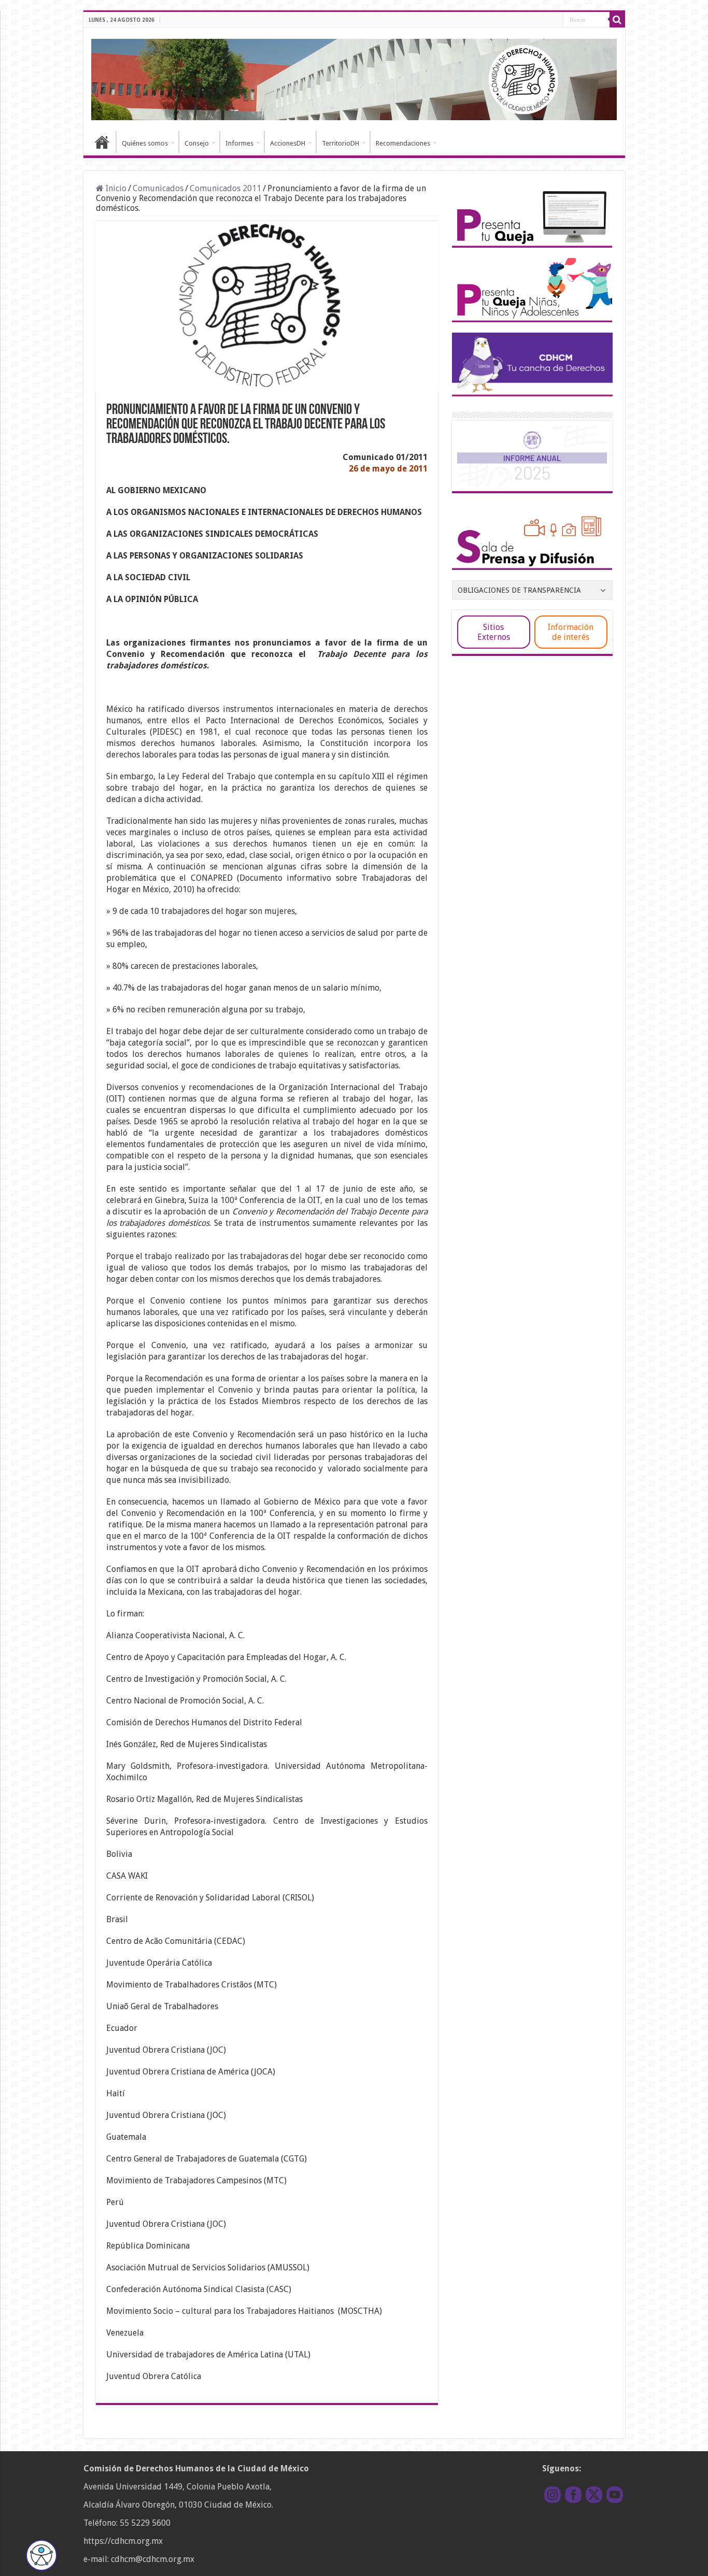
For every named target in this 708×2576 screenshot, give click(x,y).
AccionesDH (288, 143)
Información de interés (571, 632)
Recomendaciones (403, 143)
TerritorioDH (341, 143)
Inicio (102, 142)
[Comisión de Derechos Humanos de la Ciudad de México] (354, 78)
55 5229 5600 (145, 2523)
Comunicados (158, 188)
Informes (239, 143)
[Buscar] (617, 20)
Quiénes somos (145, 143)
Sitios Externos (494, 632)
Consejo (197, 143)
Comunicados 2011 (225, 188)
